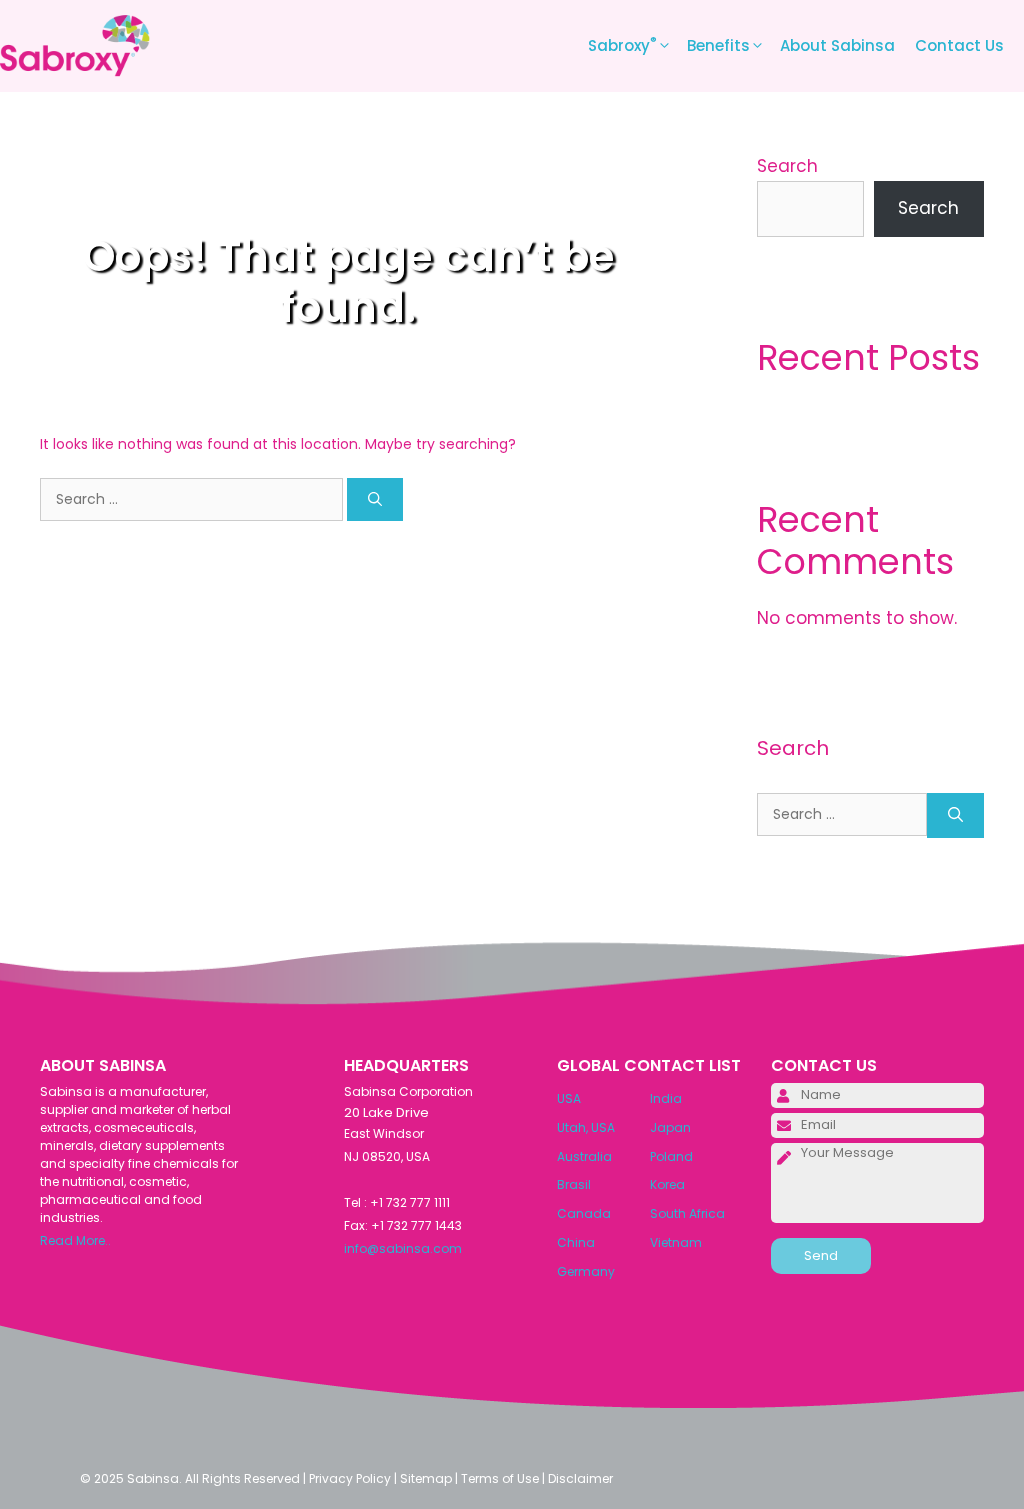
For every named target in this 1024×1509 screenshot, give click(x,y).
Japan (670, 1127)
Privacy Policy (350, 1478)
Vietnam (676, 1242)
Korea (667, 1184)
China (576, 1242)
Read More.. (75, 1240)
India (666, 1098)
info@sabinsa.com (403, 1248)
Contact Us (959, 45)
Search (787, 166)
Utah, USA (586, 1127)
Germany (586, 1271)
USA (569, 1098)
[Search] (375, 499)
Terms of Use (500, 1478)
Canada (584, 1213)
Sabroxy (622, 44)
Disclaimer (580, 1478)
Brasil (574, 1184)
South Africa (687, 1213)
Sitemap (426, 1478)
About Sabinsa (837, 45)
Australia (584, 1156)
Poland (671, 1156)
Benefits (718, 45)
